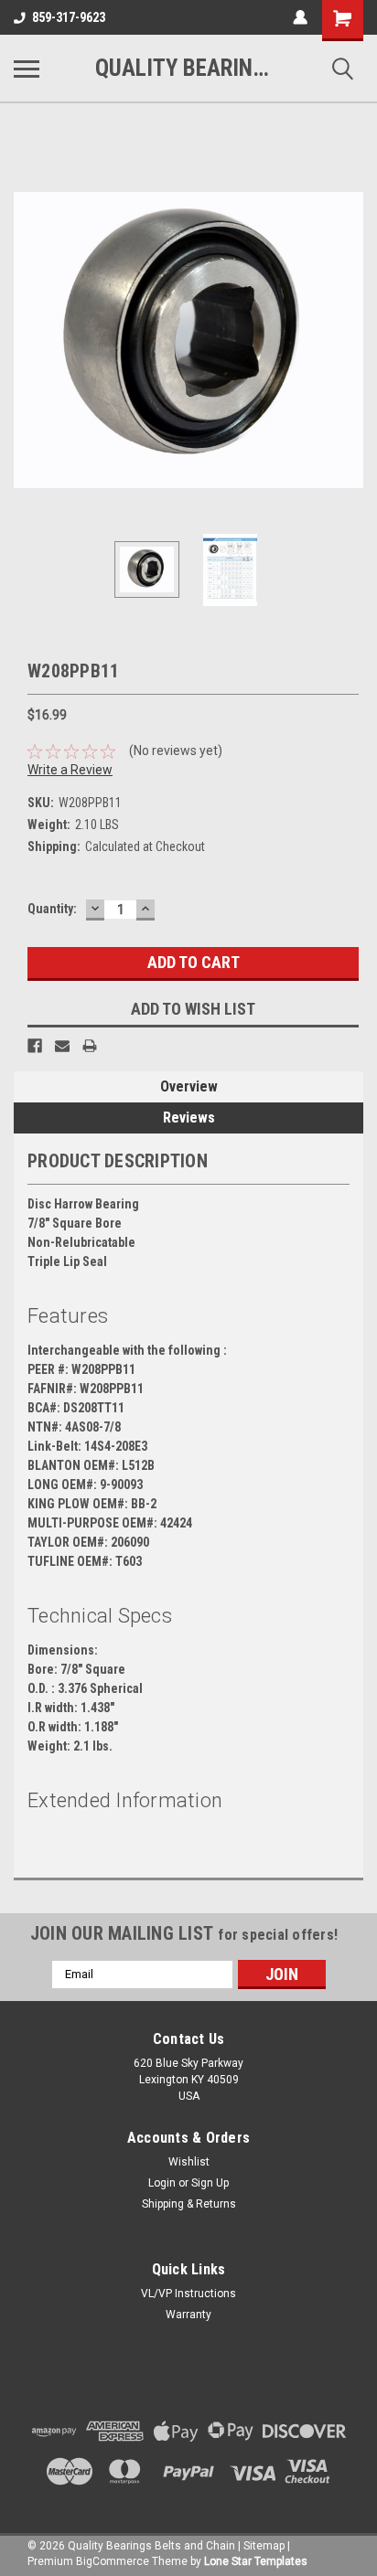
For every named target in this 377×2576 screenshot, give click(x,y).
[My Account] (300, 17)
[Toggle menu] (27, 69)
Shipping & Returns (189, 2204)
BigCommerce (113, 2561)
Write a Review (70, 770)
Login (162, 2183)
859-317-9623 (69, 17)
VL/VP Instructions (188, 2294)
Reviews (189, 1118)
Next (350, 340)
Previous (27, 340)
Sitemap (264, 2546)
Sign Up (210, 2183)
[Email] (62, 1046)
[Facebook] (35, 1046)
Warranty (188, 2315)
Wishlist (189, 2162)
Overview (189, 1086)
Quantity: (52, 909)
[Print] (90, 1046)
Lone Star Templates (256, 2561)
